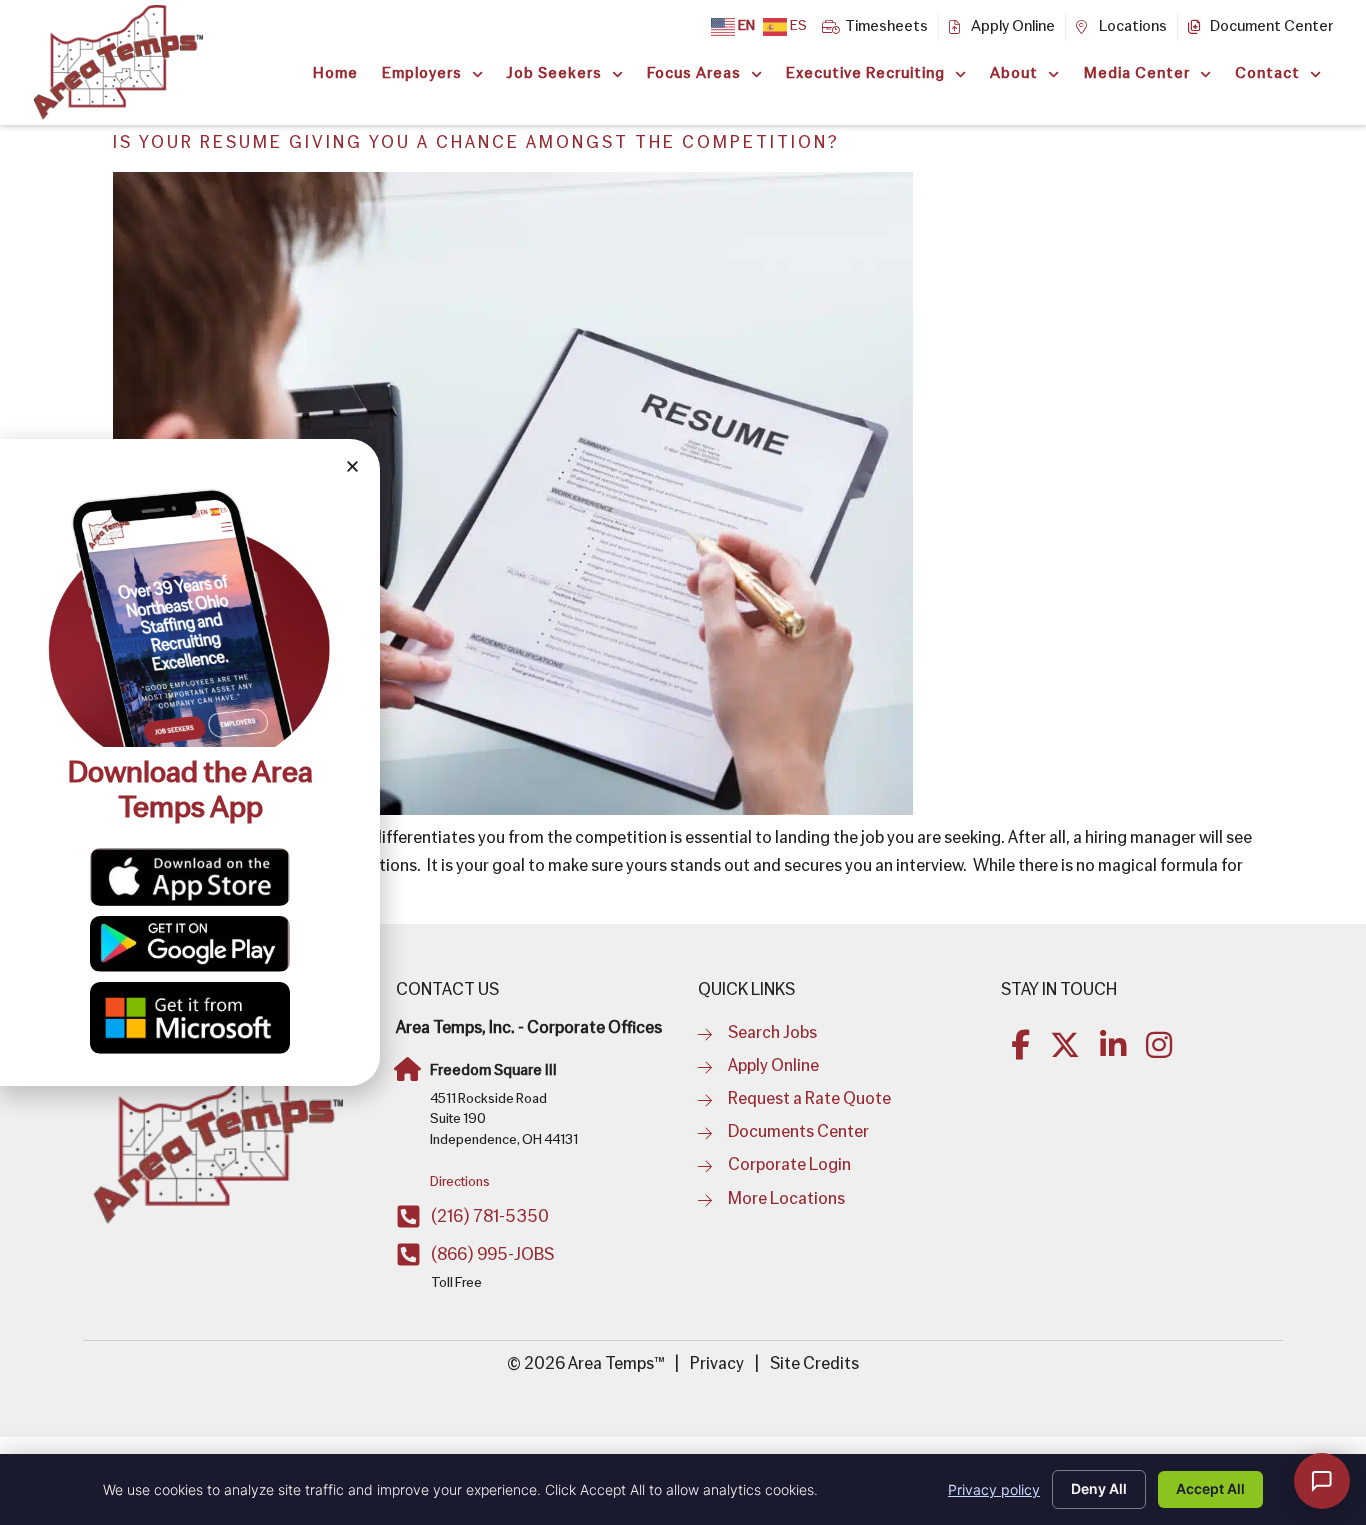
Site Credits (814, 1364)
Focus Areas (694, 74)
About (1014, 74)
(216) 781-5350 (490, 1217)
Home (335, 74)
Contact (1267, 74)
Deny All (1099, 1488)
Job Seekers (554, 74)
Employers (422, 74)
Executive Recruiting (865, 74)
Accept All (1210, 1488)
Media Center (1137, 74)
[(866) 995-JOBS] (408, 1254)
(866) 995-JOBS (492, 1255)
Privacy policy (994, 1489)
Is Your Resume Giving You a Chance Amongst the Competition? (476, 143)
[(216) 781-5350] (408, 1216)
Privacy (717, 1364)
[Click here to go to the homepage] (218, 1140)
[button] (352, 466)
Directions (460, 1182)
